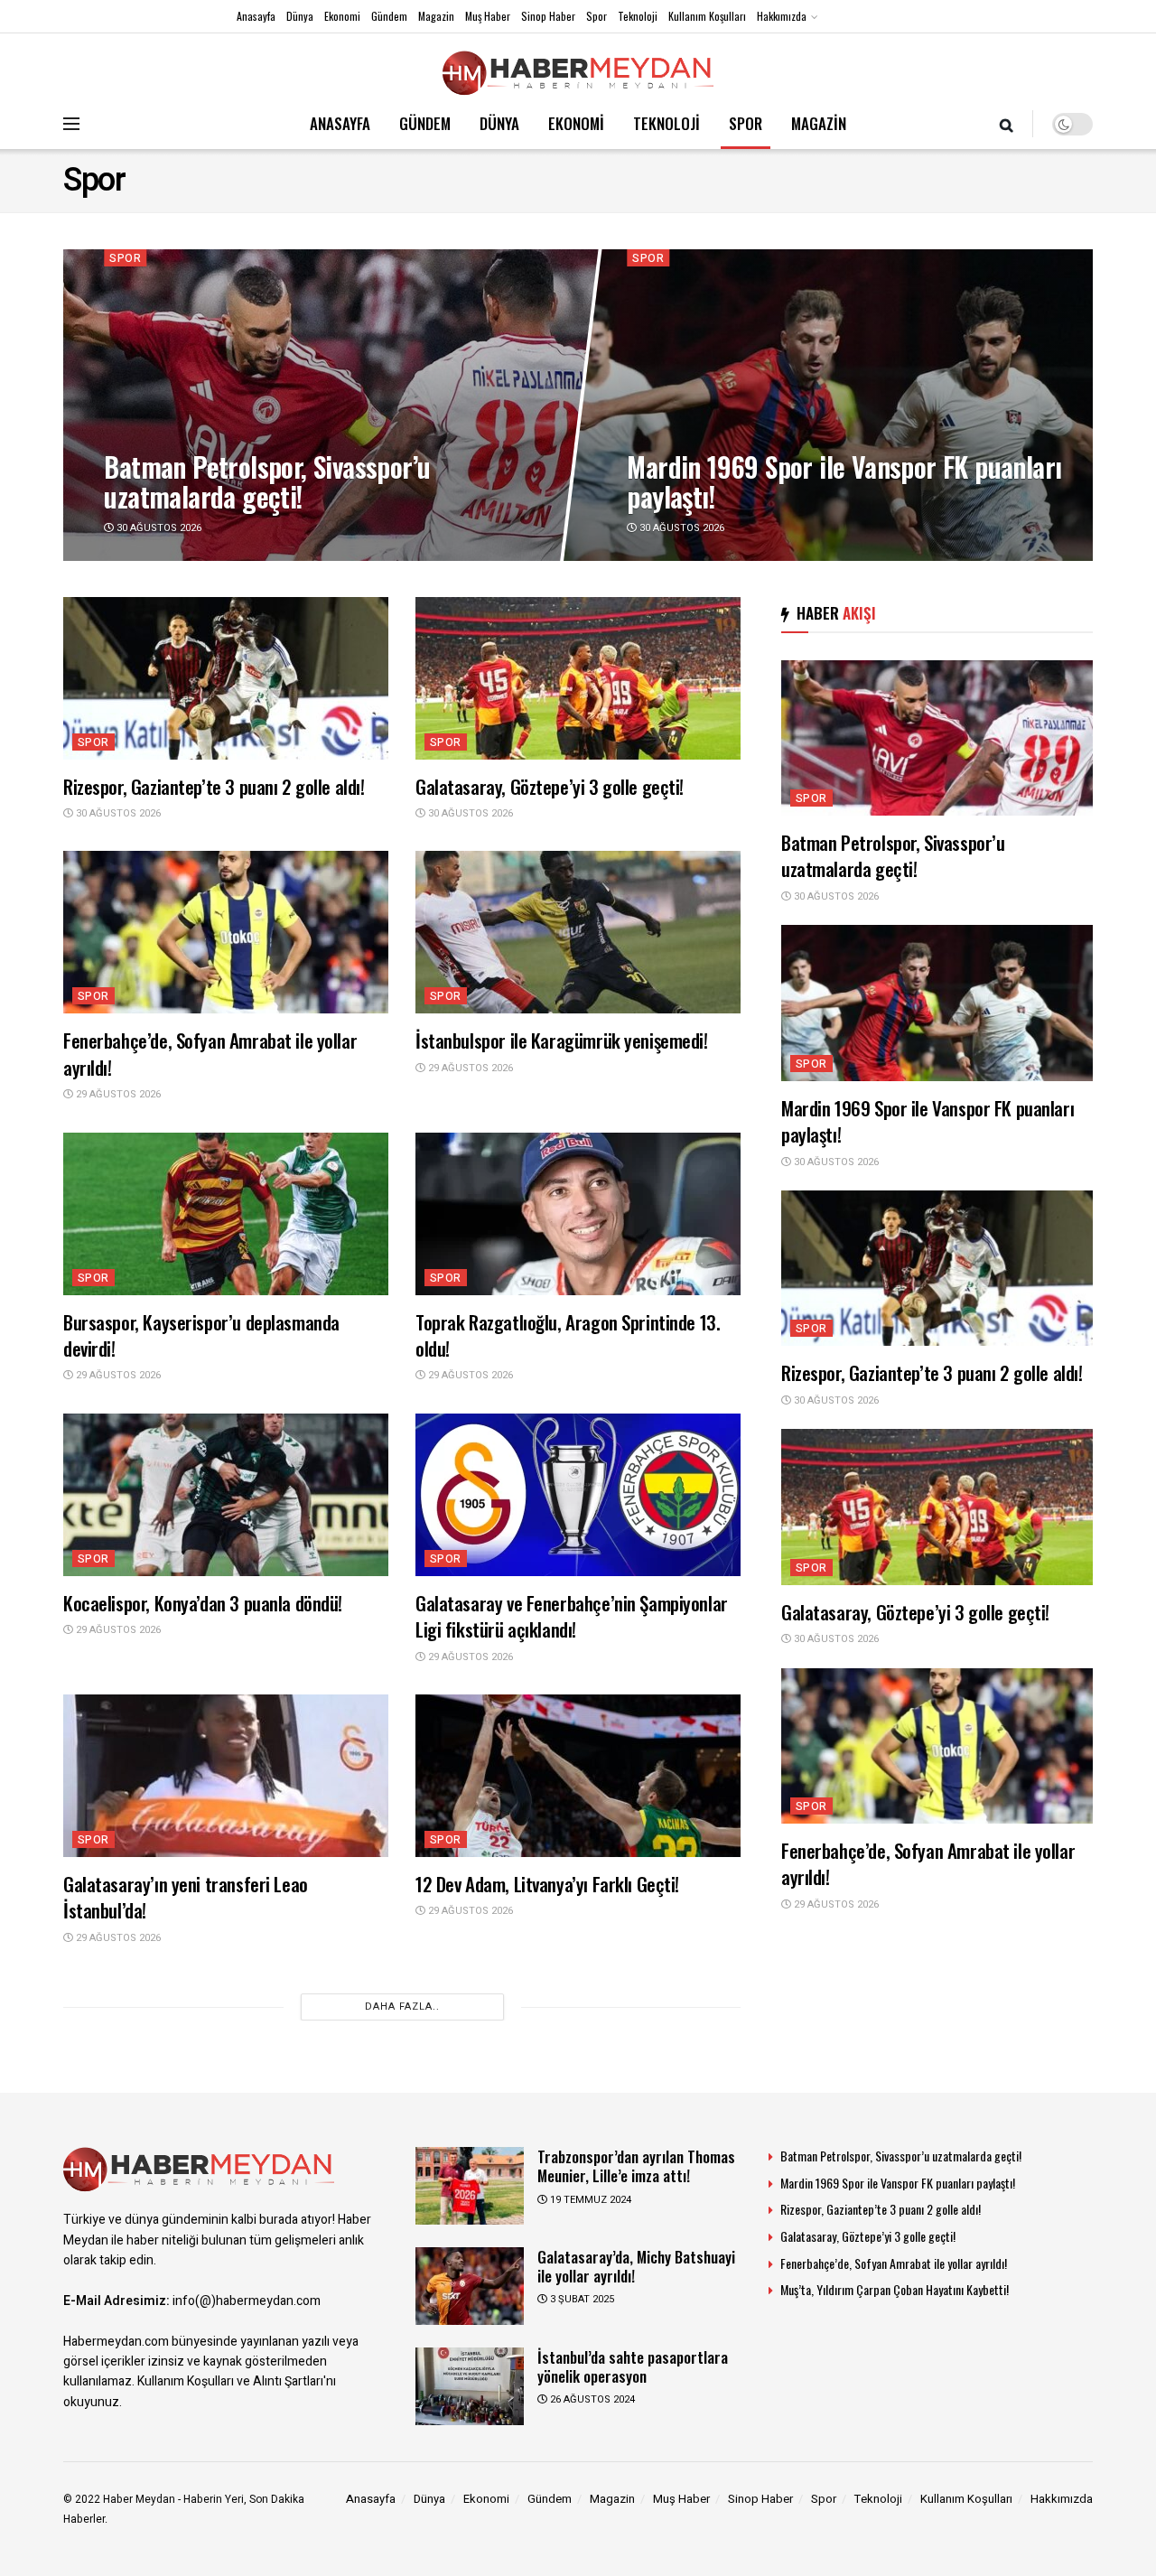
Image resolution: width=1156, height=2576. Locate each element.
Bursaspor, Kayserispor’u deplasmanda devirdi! (201, 1335)
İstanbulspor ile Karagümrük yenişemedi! (562, 1040)
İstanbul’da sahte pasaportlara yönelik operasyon (633, 2366)
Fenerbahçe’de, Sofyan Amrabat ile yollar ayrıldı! (210, 1053)
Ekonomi (342, 16)
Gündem (389, 16)
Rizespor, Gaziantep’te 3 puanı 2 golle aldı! (214, 786)
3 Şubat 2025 (581, 2299)
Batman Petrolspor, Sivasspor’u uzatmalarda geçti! (267, 481)
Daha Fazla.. (402, 2007)
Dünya (300, 16)
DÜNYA (499, 123)
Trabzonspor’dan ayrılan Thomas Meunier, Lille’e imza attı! (636, 2166)
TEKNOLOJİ (667, 123)
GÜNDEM (425, 123)
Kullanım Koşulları (707, 16)
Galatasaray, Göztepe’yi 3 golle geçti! (550, 786)
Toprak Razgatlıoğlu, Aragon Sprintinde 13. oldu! (568, 1335)
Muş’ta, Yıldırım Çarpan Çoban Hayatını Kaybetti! (895, 2289)
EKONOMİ (576, 123)
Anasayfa (256, 16)
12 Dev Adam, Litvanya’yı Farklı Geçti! (547, 1884)
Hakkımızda (782, 16)
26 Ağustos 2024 (591, 2399)
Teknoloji (638, 16)
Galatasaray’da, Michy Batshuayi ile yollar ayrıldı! (636, 2266)
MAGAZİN (819, 123)
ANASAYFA (340, 123)
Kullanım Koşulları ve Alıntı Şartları (230, 2381)
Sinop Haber (548, 16)
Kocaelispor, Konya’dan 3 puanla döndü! (203, 1603)
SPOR (746, 123)
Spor (597, 16)
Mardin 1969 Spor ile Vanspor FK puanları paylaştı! (844, 481)
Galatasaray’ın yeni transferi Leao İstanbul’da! (186, 1897)
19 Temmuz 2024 (589, 2200)
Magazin (436, 16)
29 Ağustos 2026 (117, 1094)
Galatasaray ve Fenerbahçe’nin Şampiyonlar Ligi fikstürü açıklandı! (572, 1616)
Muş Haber (488, 16)
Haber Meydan (139, 2499)
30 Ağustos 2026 (158, 527)
